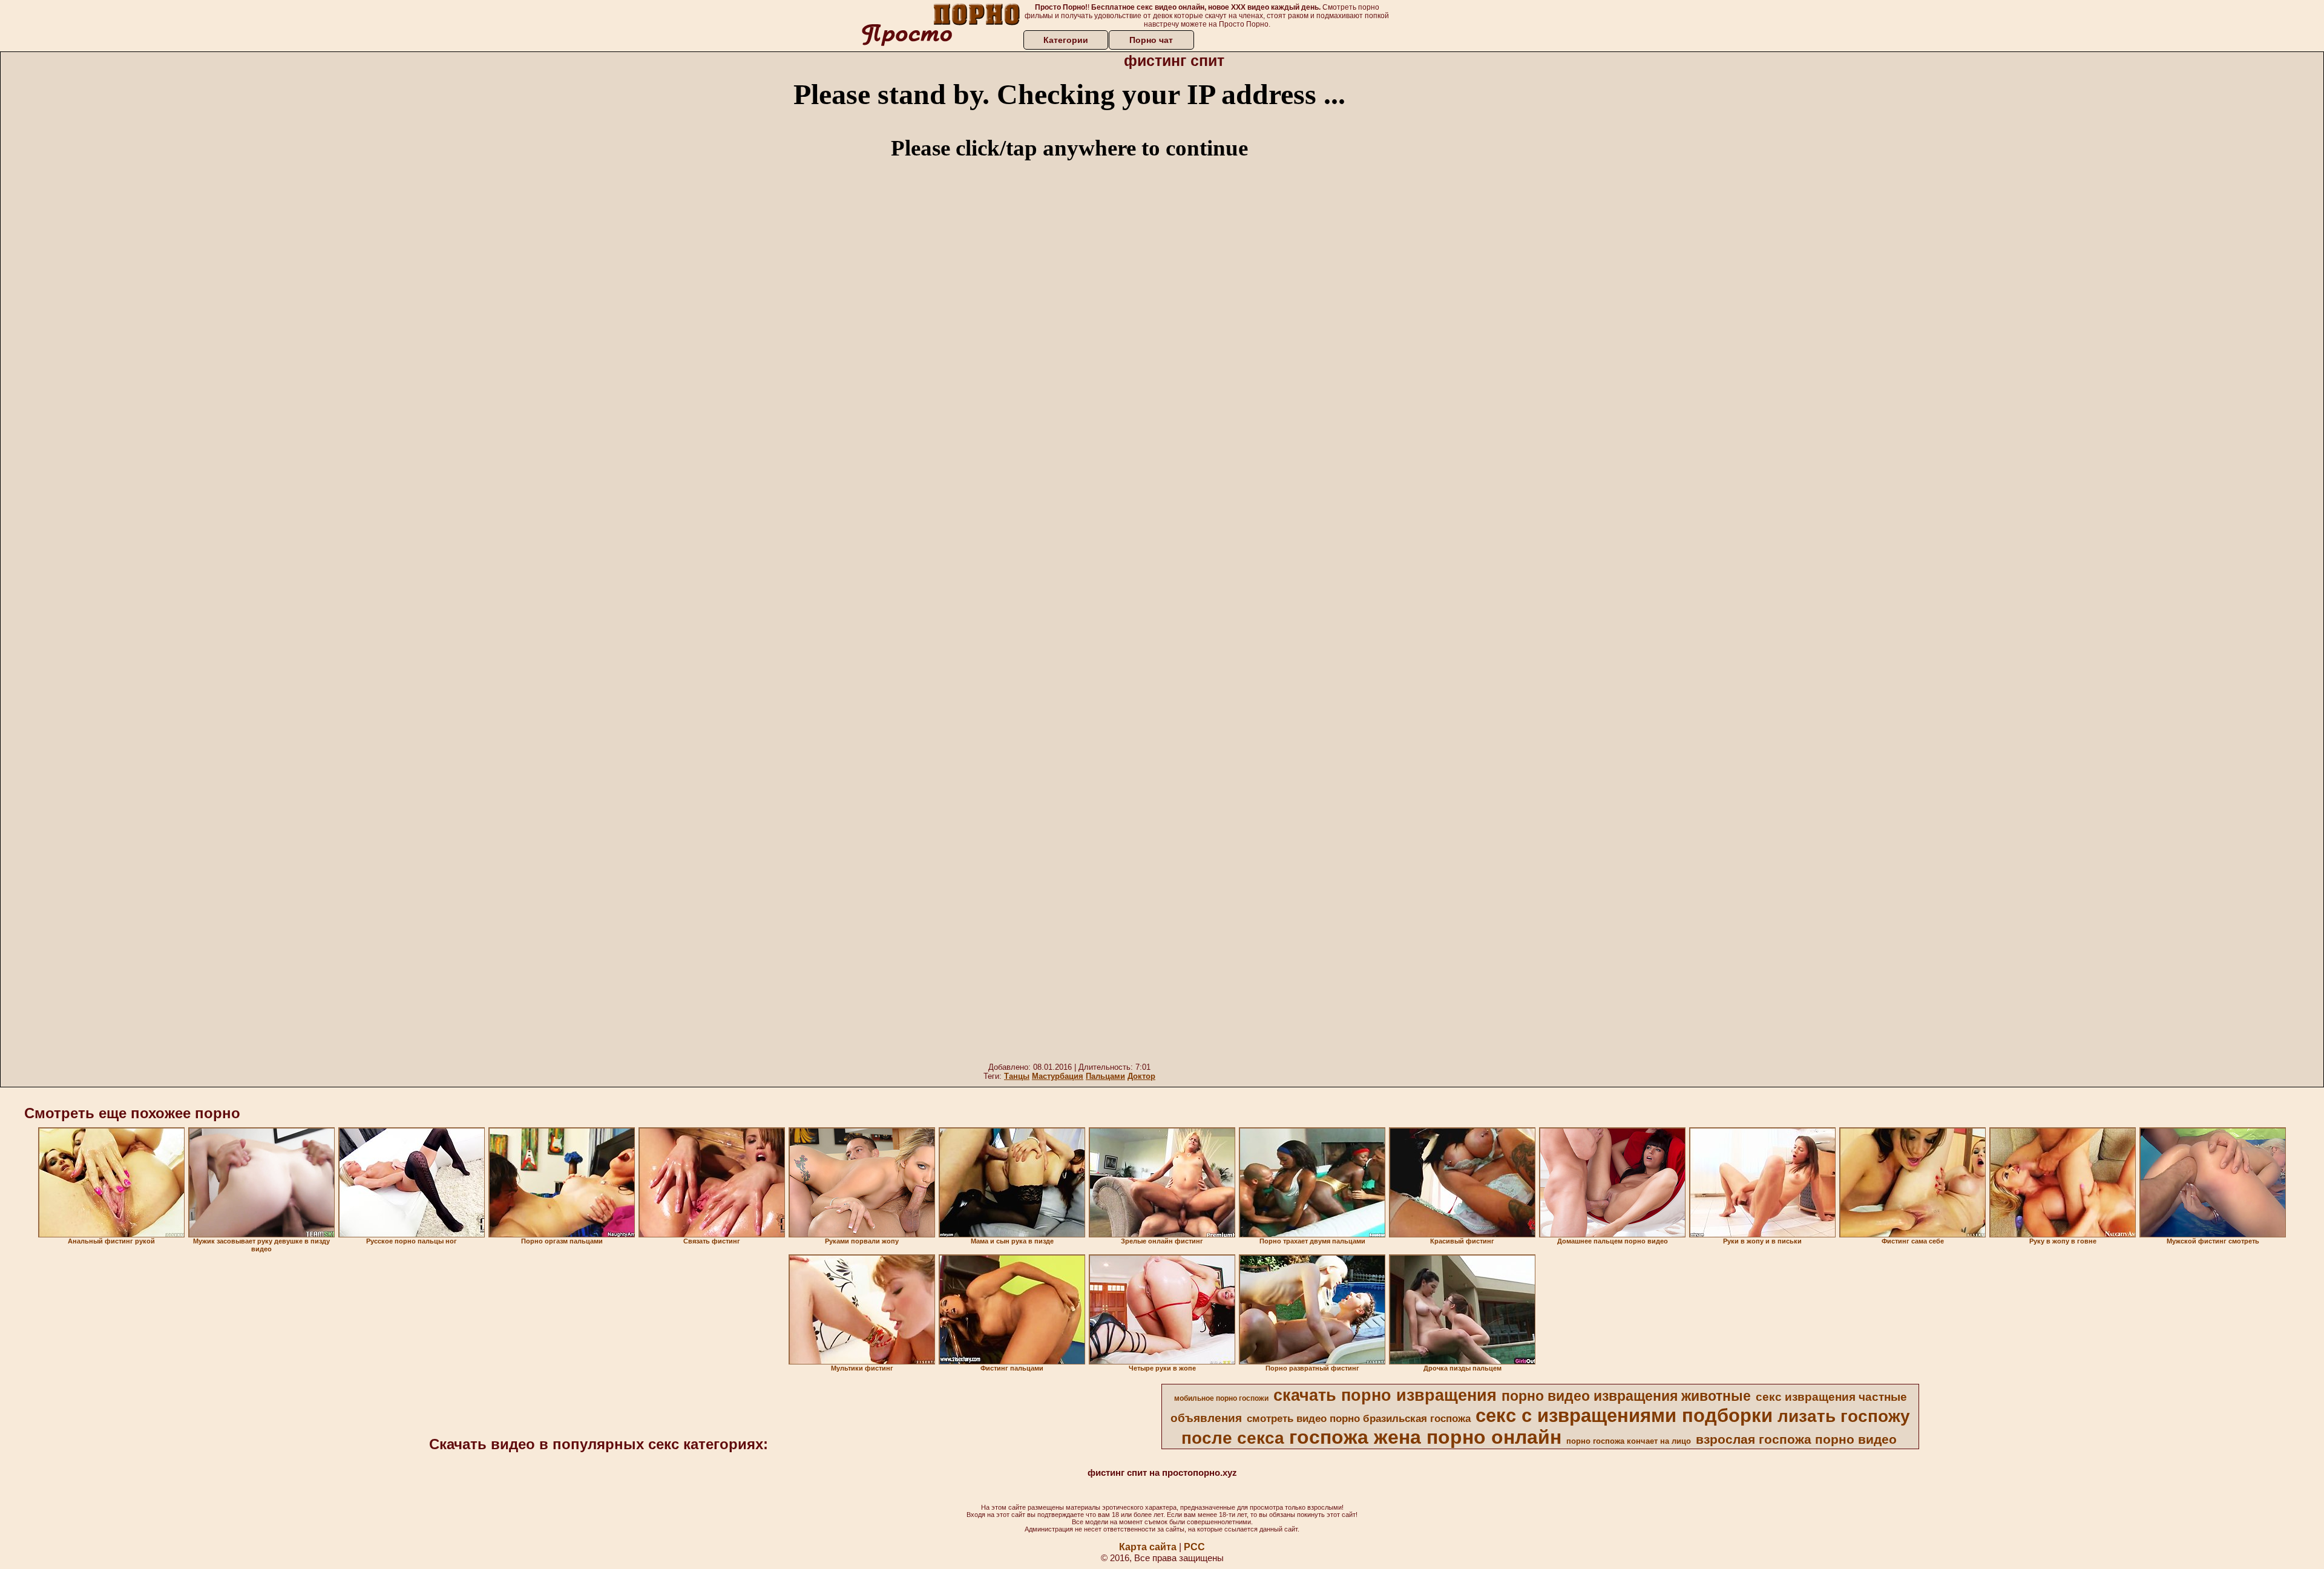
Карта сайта (1148, 1547)
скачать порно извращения (1385, 1395)
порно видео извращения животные (1626, 1396)
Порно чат (1151, 40)
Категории (1066, 40)
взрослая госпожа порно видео (1796, 1440)
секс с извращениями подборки (1624, 1415)
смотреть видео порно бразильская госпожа (1359, 1418)
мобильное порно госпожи (1221, 1398)
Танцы (1017, 1076)
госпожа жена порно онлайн (1425, 1437)
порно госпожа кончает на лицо (1629, 1441)
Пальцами (1105, 1076)
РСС (1194, 1547)
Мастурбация (1058, 1076)
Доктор (1141, 1076)
